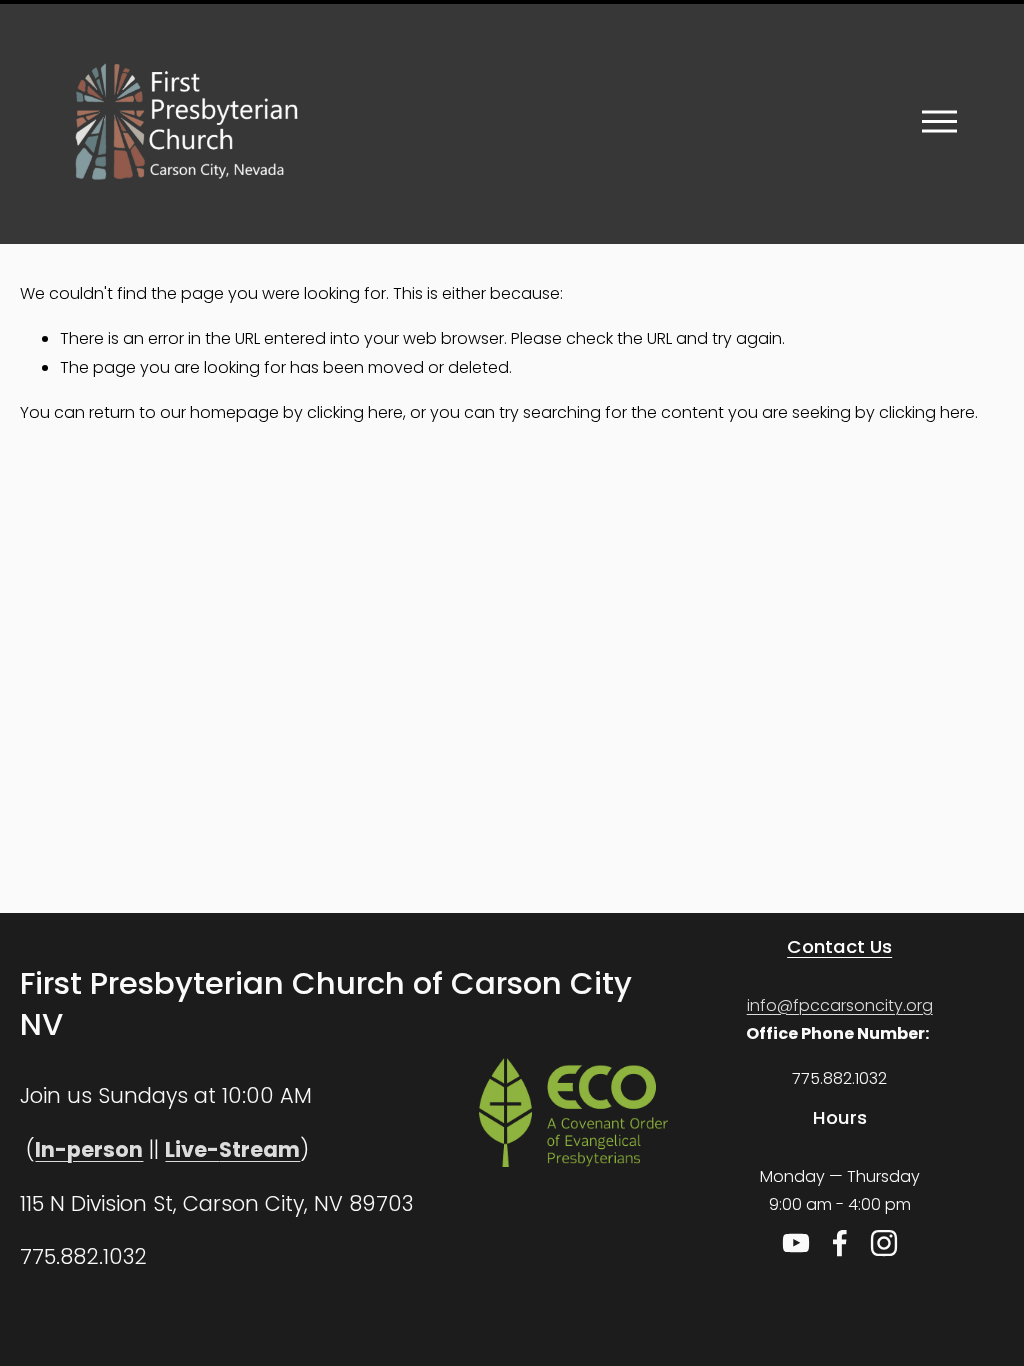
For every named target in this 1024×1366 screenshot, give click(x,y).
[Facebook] (840, 1243)
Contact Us (839, 946)
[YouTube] (796, 1243)
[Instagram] (884, 1243)
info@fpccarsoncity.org (840, 1005)
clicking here (355, 412)
